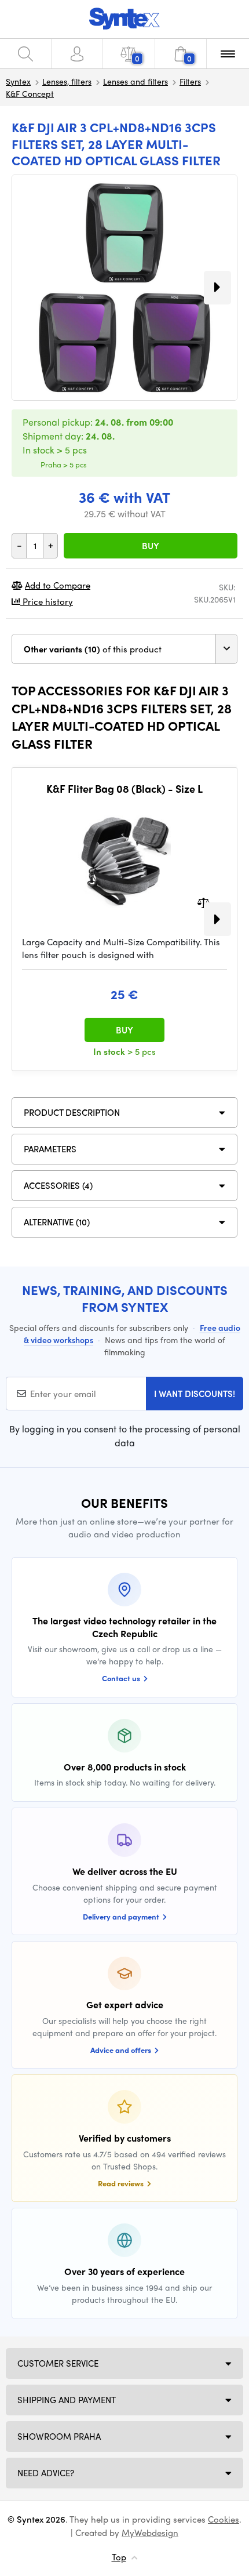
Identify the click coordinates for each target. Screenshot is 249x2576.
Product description (72, 1112)
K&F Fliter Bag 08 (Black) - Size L (124, 789)
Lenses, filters (67, 81)
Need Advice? (46, 2473)
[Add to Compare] (204, 901)
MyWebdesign (150, 2533)
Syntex (18, 81)
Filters (190, 81)
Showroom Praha (59, 2436)
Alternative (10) (57, 1222)
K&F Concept (30, 93)
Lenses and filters (136, 81)
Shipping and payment (67, 2400)
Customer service (58, 2363)
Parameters (50, 1149)
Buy (151, 546)
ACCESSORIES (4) (58, 1185)
